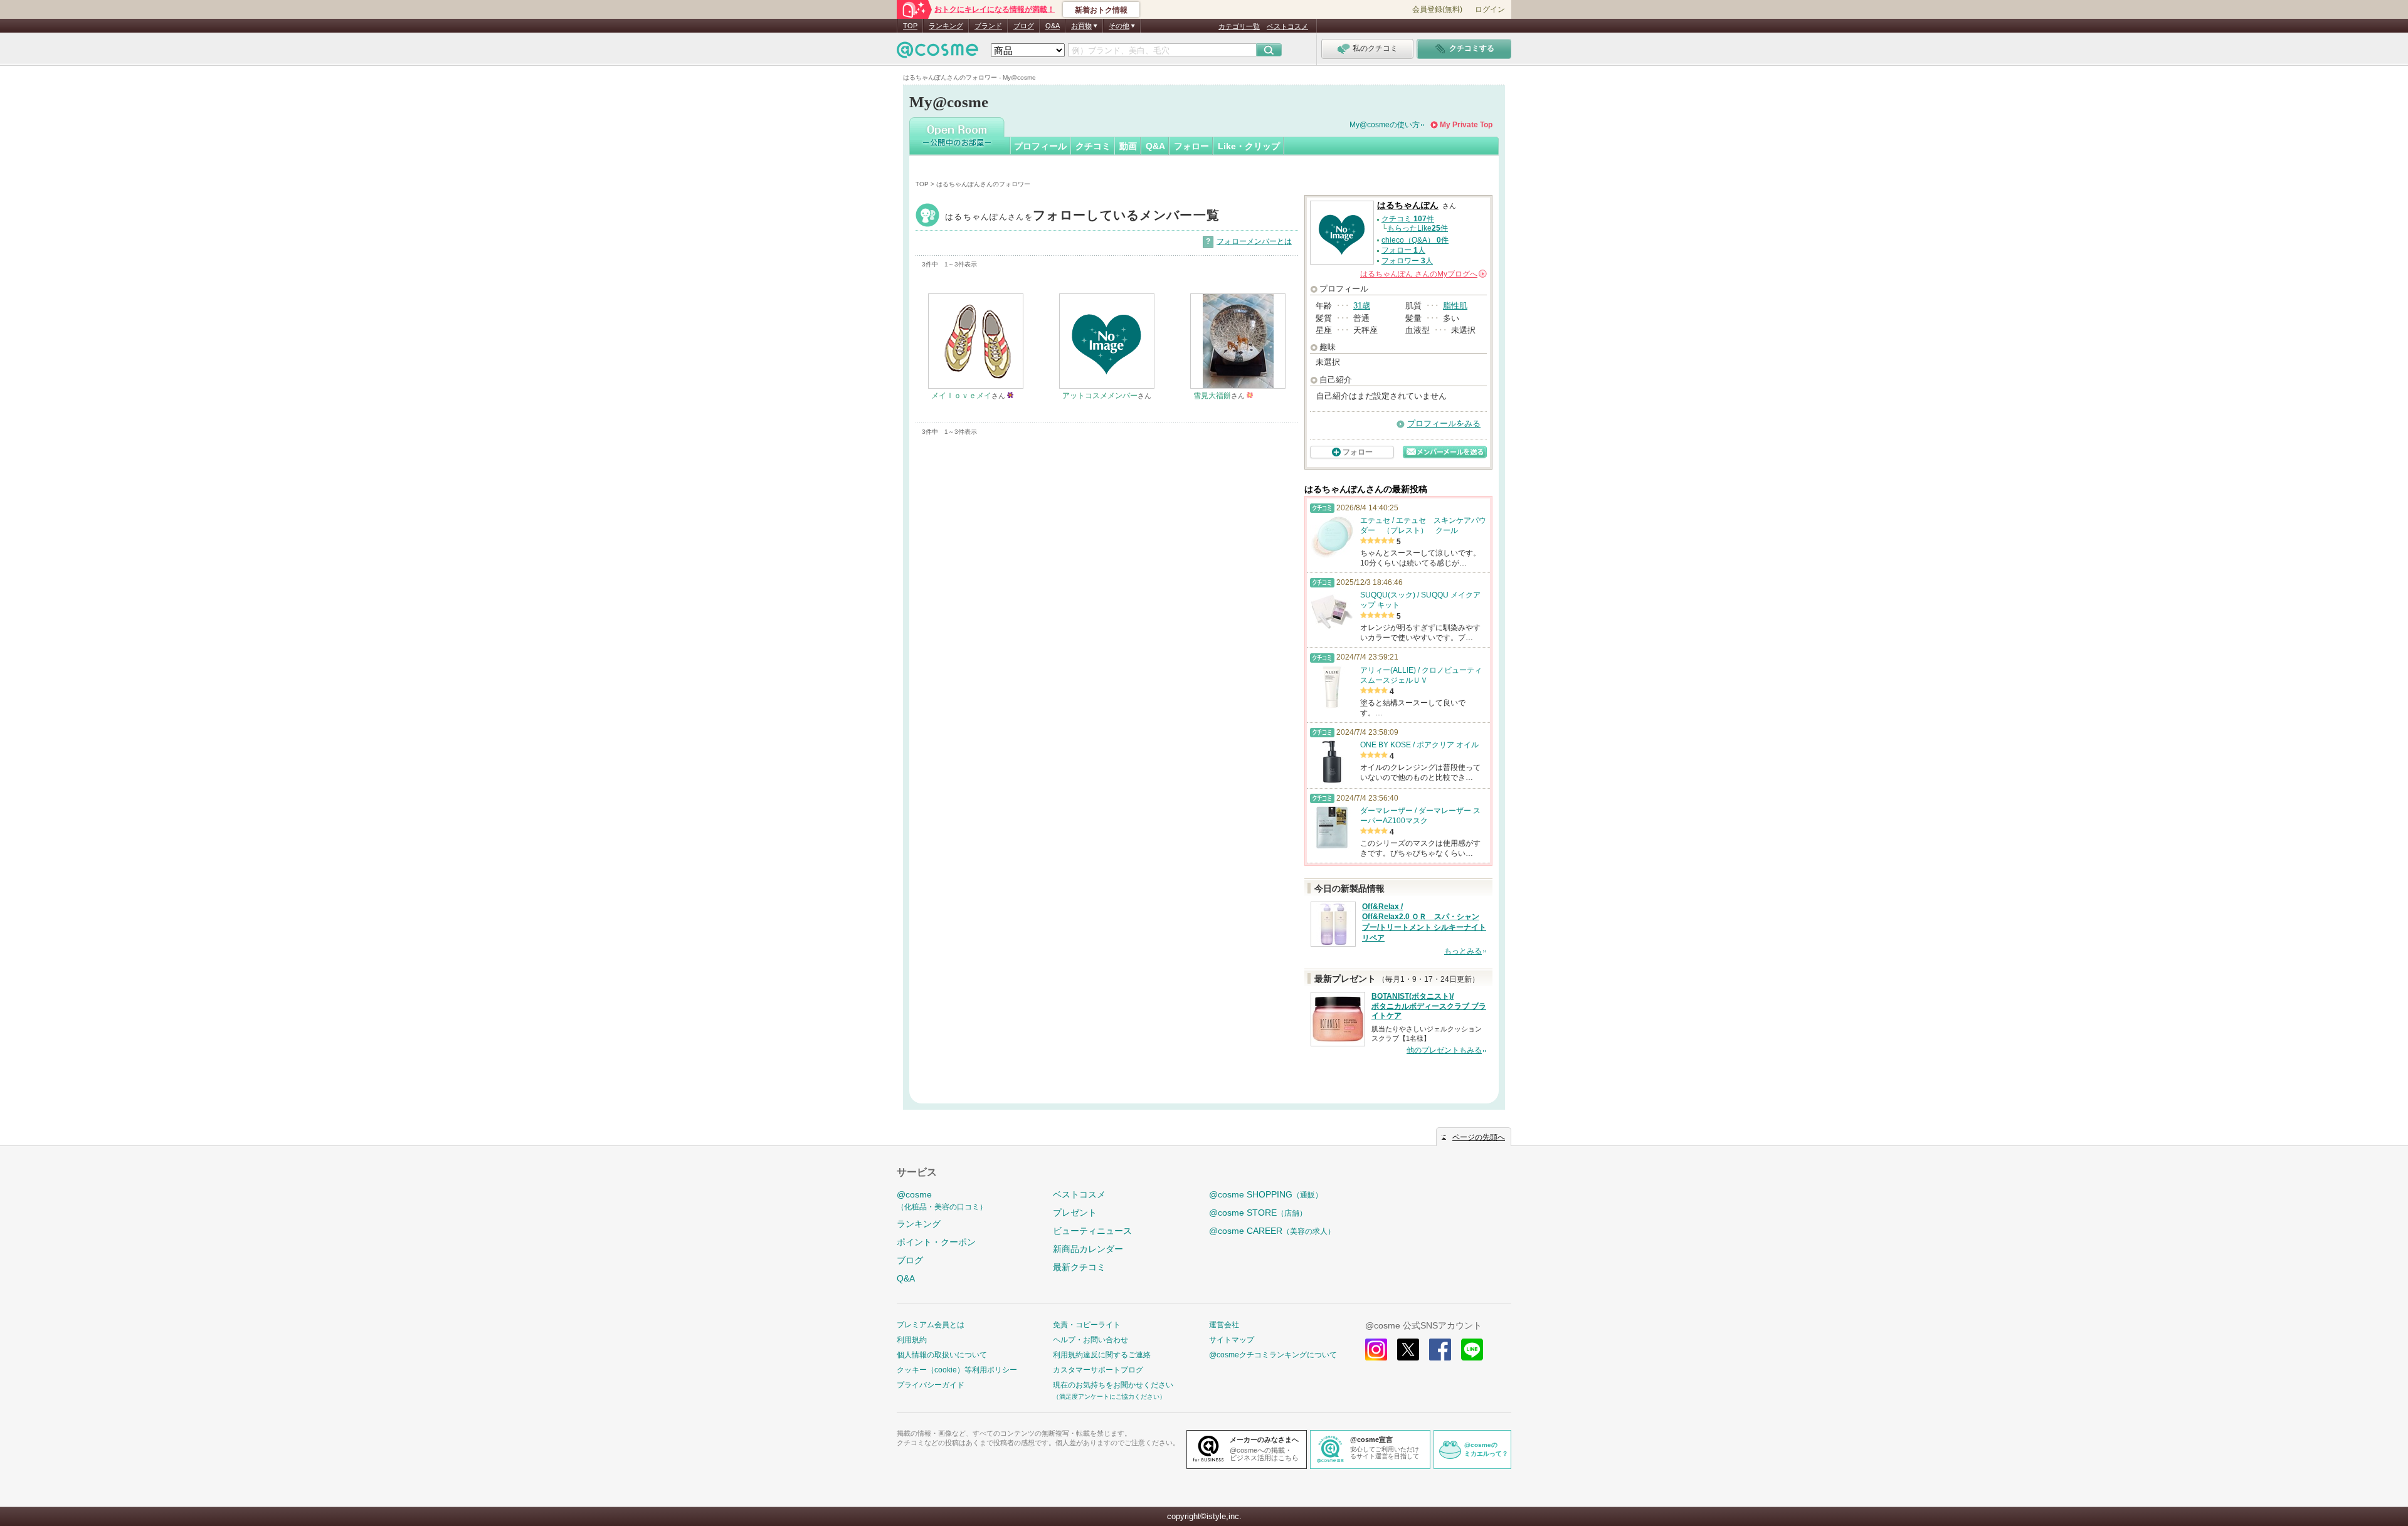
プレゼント (1075, 1213)
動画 (1128, 146)
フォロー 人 (1403, 250)
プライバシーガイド (931, 1385)
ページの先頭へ (1479, 1137)
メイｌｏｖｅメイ (961, 396)
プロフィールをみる (1444, 424)
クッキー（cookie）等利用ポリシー (957, 1370)
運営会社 (1224, 1325)
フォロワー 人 (1407, 261)
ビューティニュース (1092, 1231)
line (1472, 1350)
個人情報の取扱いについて (942, 1355)
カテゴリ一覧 (1239, 26)
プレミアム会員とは (931, 1325)
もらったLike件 (1418, 228)
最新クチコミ (1079, 1267)
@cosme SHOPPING (1266, 1194)
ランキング (946, 26)
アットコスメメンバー (1100, 396)
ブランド (988, 26)
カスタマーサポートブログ (1098, 1370)
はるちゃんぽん (1082, 217)
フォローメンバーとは (1254, 241)
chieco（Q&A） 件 (1415, 240)
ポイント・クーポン (936, 1242)
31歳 (1362, 306)
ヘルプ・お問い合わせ (1090, 1340)
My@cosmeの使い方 (1385, 125)
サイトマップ (1232, 1340)
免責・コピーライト (1087, 1325)
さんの (1423, 274)
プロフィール (1040, 146)
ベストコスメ (1287, 26)
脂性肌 (1455, 306)
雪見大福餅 (1212, 396)
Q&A (1053, 26)
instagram (1376, 1350)
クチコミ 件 (1408, 219)
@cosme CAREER (1272, 1231)
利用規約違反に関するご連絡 (1102, 1355)
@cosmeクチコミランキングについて (1273, 1355)
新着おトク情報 (1101, 10)
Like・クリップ (1249, 146)
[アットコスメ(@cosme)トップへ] (937, 53)
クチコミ (1093, 146)
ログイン (1490, 9)
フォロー (1191, 146)
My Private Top (1466, 125)
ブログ (1024, 26)
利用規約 (912, 1340)
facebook (1440, 1350)
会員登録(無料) (1437, 9)
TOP (910, 26)
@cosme (942, 1200)
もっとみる (1463, 951)
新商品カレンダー (1088, 1249)
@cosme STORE (1258, 1213)
